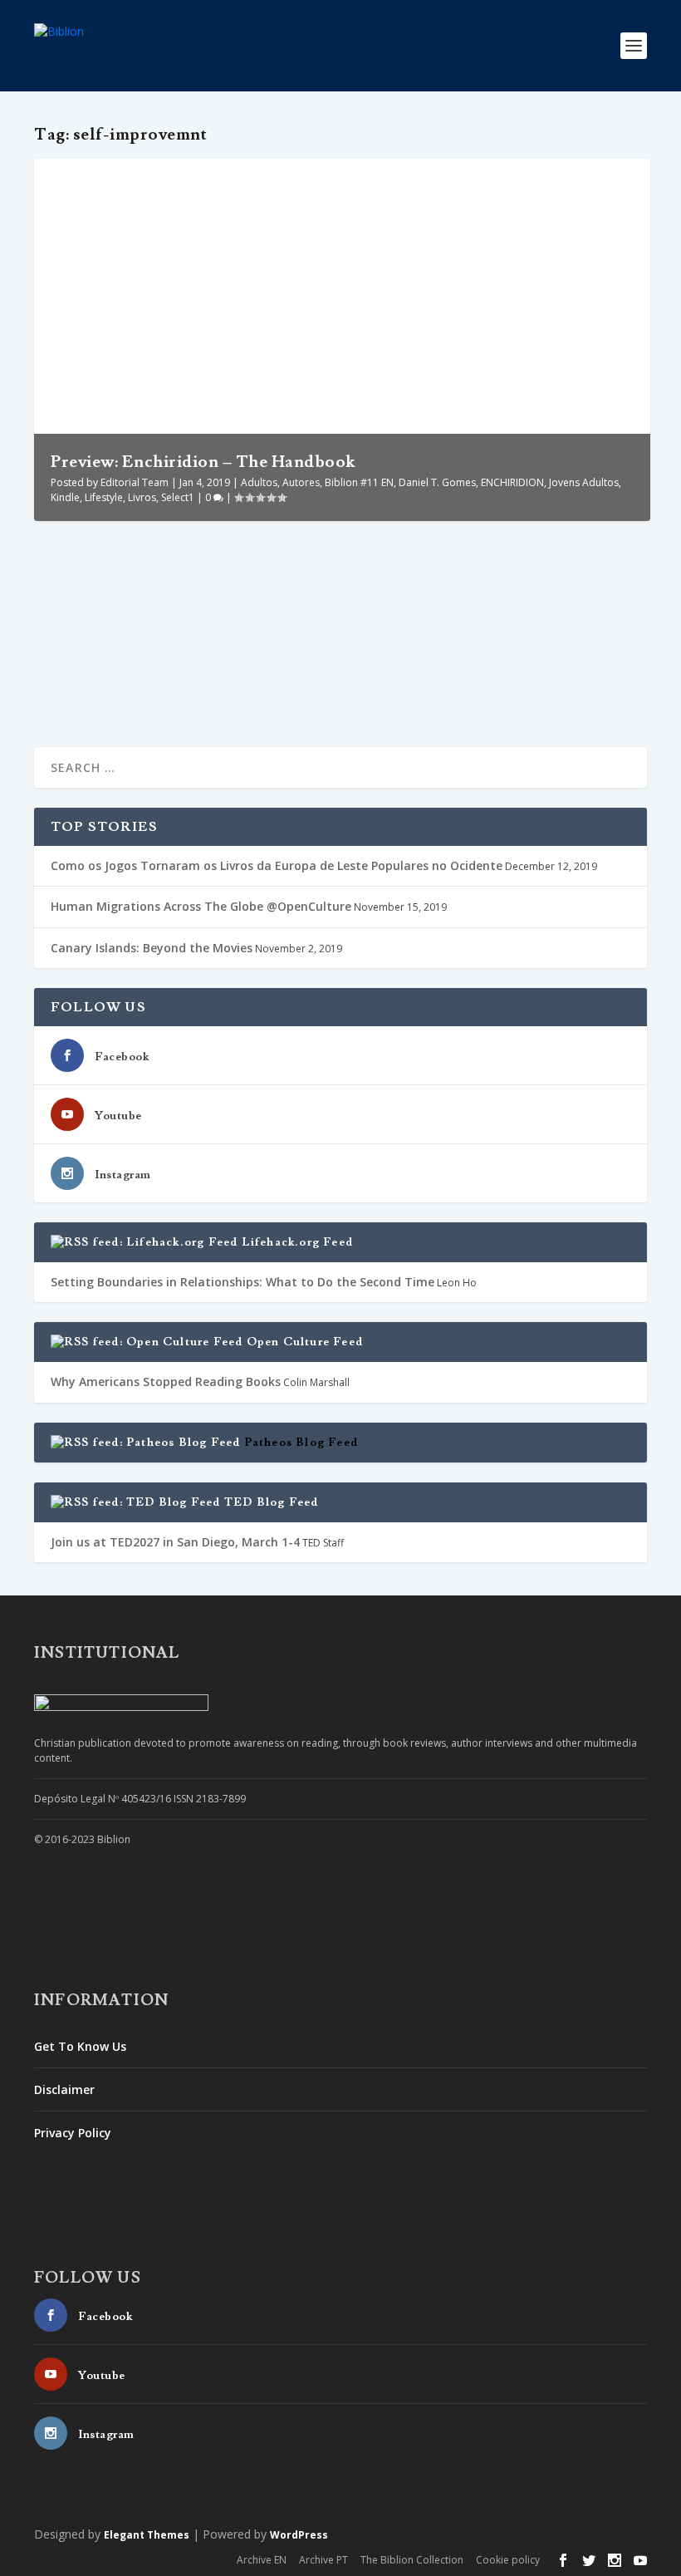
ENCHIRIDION (512, 482)
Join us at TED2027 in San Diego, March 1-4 (175, 1542)
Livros (142, 497)
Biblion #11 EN (359, 482)
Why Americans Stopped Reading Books (166, 1381)
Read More (94, 681)
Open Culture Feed (305, 1342)
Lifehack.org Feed (297, 1242)
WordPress (299, 2535)
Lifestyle (104, 497)
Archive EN (262, 2560)
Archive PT (323, 2560)
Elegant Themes (147, 2535)
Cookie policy (508, 2560)
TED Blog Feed (272, 1502)
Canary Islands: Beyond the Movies (152, 948)
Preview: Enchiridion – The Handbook (203, 462)
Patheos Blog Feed (301, 1443)
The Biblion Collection (412, 2560)
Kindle (65, 497)
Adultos (259, 482)
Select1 (178, 497)
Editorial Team (135, 482)
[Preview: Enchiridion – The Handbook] (342, 543)
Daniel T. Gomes (437, 482)
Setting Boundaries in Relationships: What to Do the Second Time (243, 1282)
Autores (301, 482)
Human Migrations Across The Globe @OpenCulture (201, 906)
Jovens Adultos (584, 482)
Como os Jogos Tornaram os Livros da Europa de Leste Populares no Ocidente (277, 865)
